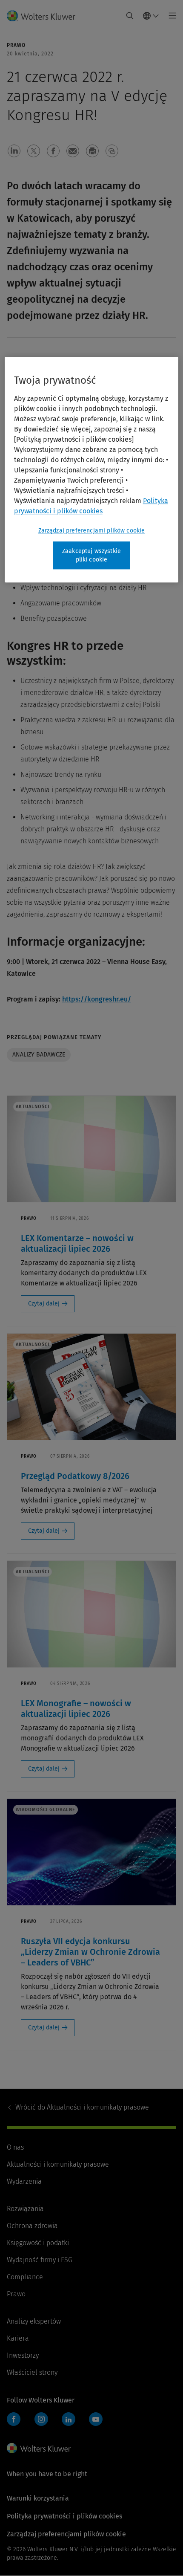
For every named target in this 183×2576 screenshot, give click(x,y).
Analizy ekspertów (34, 2321)
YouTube (96, 2419)
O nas (15, 2147)
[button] (14, 151)
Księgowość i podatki (38, 2243)
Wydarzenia (24, 2181)
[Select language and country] (151, 16)
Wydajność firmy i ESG (40, 2260)
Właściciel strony (32, 2372)
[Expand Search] (130, 16)
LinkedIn (69, 2419)
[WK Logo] (39, 2448)
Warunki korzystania (38, 2498)
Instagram (41, 2419)
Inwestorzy (23, 2355)
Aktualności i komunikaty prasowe (82, 2107)
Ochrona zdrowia (32, 2226)
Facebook (14, 2419)
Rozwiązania (25, 2209)
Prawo (16, 2294)
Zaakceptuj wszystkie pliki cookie (91, 556)
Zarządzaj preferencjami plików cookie (92, 531)
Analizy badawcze (39, 1055)
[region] (92, 470)
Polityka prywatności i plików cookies (64, 2516)
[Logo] (44, 16)
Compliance (25, 2277)
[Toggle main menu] (170, 16)
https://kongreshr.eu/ (97, 999)
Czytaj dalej (44, 1304)
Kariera (18, 2338)
